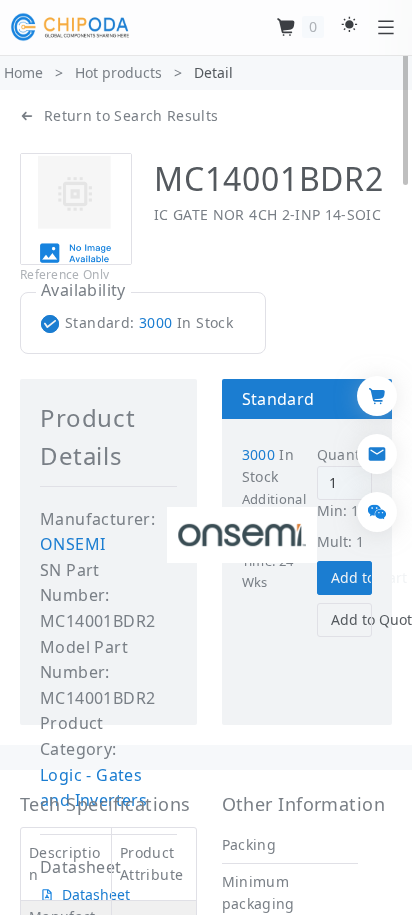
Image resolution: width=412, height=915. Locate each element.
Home (23, 72)
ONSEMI (72, 544)
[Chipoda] (70, 27)
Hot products (118, 72)
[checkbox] (141, 323)
